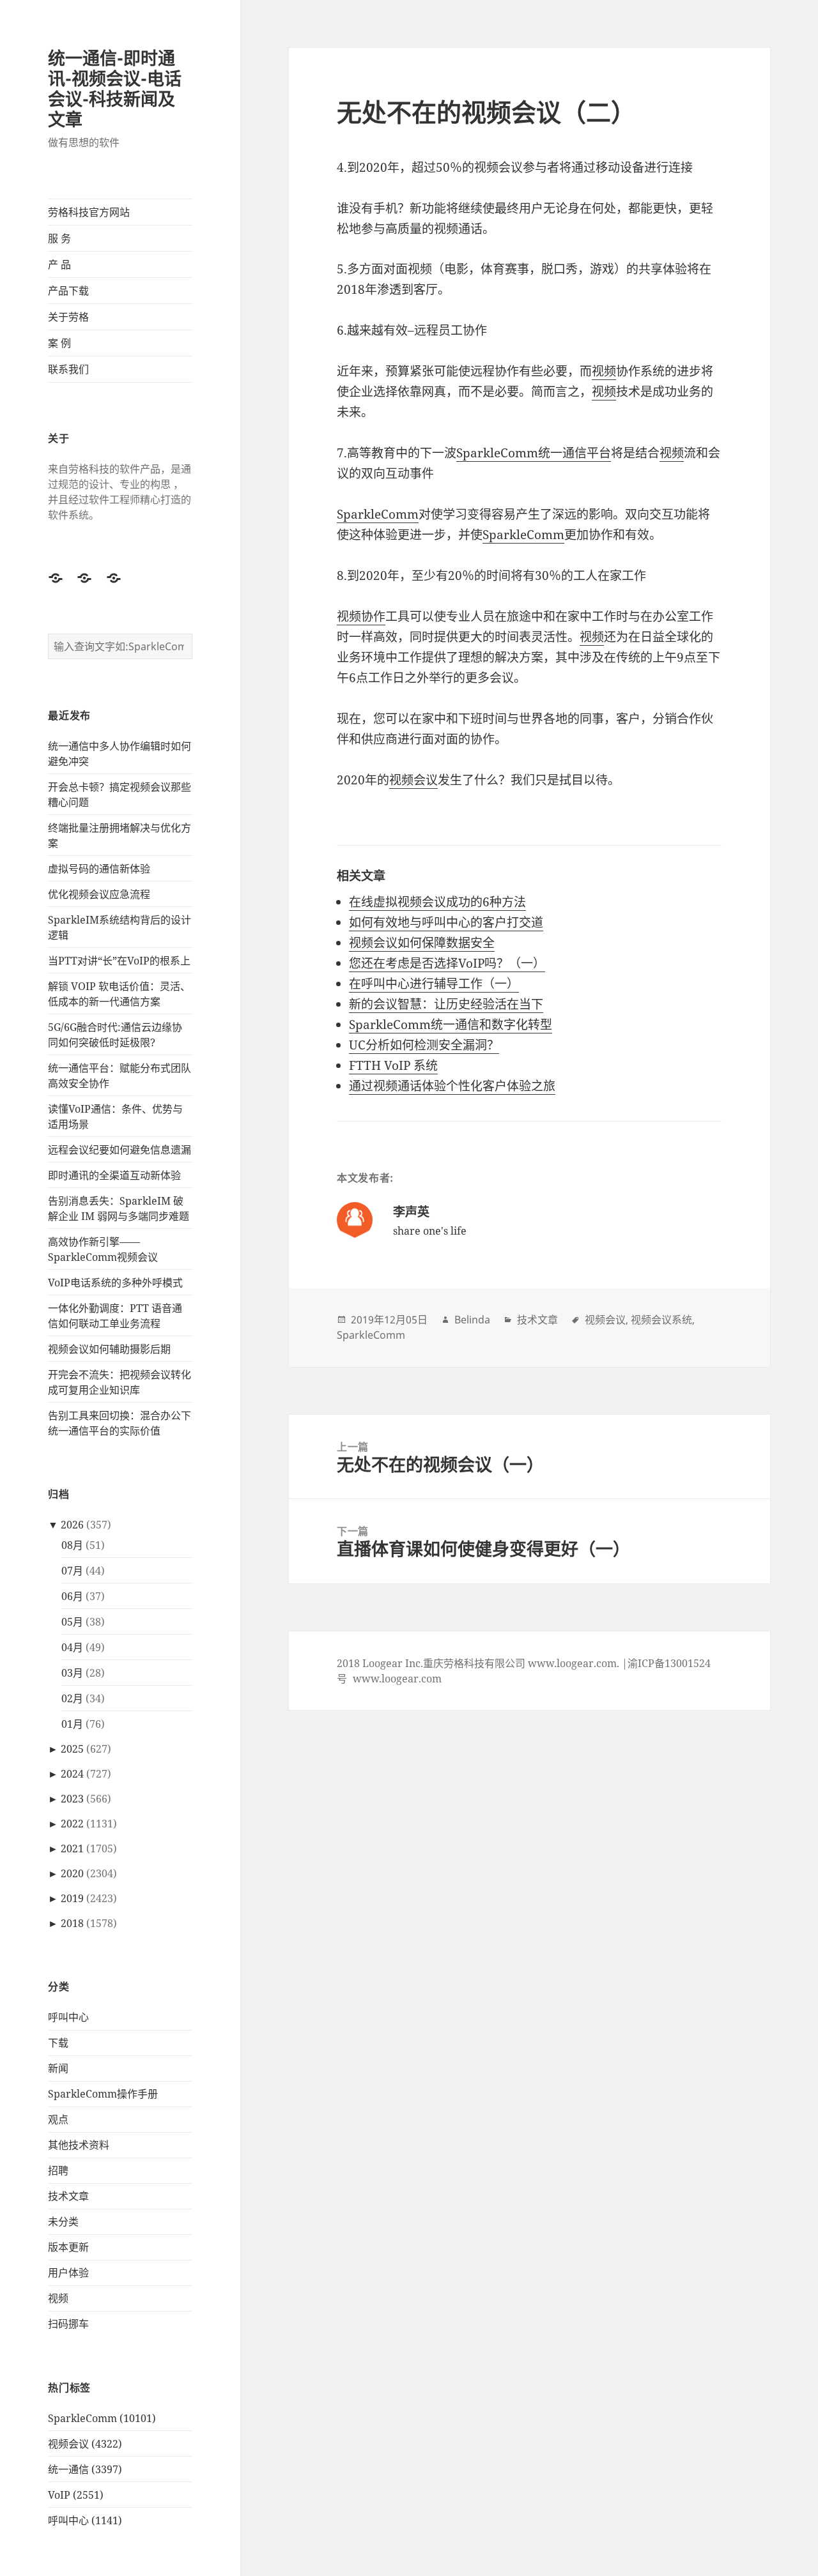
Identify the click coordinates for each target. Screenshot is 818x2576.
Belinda (472, 1320)
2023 (72, 1799)
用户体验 (68, 2273)
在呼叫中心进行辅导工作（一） (434, 984)
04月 (72, 1647)
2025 (72, 1749)
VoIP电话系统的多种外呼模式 (115, 1283)
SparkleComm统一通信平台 (534, 453)
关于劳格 (68, 317)
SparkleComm (378, 514)
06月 (72, 1596)
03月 (72, 1673)
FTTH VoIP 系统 (393, 1065)
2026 (72, 1525)
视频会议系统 (661, 1320)
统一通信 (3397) (85, 2469)
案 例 (59, 343)
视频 (58, 2298)
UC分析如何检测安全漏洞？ (424, 1045)
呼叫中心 (68, 2017)
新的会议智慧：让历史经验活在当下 (446, 1004)
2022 (72, 1824)
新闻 (58, 2068)
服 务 (59, 238)
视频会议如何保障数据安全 (422, 943)
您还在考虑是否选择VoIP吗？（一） (447, 963)
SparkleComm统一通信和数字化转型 (451, 1025)
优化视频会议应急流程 (99, 894)
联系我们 (68, 369)
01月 (72, 1724)
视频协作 (361, 616)
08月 (72, 1545)
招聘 (58, 2170)
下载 (58, 2043)
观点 (58, 2119)
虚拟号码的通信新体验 (99, 869)
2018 (72, 1923)
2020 (72, 1873)
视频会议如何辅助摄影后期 (109, 1349)
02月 (72, 1698)
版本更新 (68, 2247)
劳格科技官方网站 (89, 212)
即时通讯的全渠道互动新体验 (114, 1175)
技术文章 (68, 2196)
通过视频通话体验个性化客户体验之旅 (452, 1086)
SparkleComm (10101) (102, 2418)
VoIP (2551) (76, 2495)
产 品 (59, 264)
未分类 (63, 2222)
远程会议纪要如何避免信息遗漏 (120, 1150)
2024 (72, 1774)
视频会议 (413, 780)
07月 (72, 1571)
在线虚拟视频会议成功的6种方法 (437, 902)
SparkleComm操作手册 (103, 2094)
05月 (72, 1622)
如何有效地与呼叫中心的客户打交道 (446, 922)
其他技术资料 (79, 2145)
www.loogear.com (397, 1679)
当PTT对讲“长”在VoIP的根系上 (119, 961)
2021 (72, 1848)
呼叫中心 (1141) (85, 2520)
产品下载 (68, 291)
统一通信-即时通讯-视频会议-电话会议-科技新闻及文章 (115, 88)
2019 (72, 1898)
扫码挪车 (68, 2324)
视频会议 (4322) (85, 2444)
